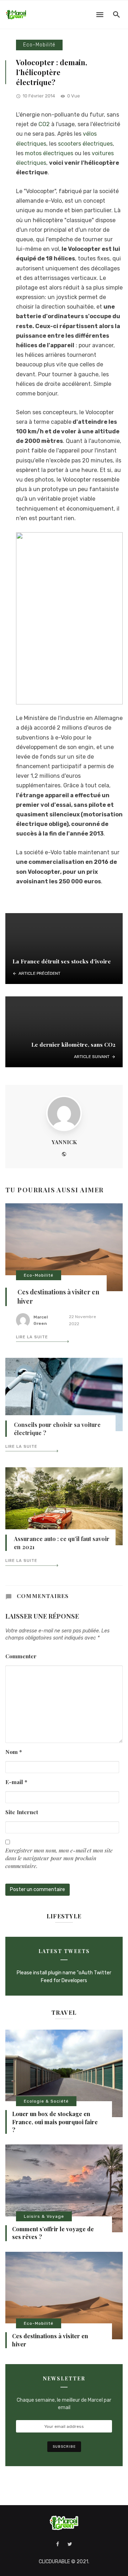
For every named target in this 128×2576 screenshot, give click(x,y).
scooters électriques (85, 144)
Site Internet (22, 1812)
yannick (64, 1142)
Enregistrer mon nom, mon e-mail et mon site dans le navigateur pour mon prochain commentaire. (59, 1858)
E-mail (16, 1782)
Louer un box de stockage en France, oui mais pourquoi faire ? (55, 2122)
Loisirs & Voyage (44, 2216)
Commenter (21, 1656)
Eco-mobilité (39, 45)
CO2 (44, 124)
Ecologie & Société (46, 2101)
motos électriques (49, 153)
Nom (14, 1752)
